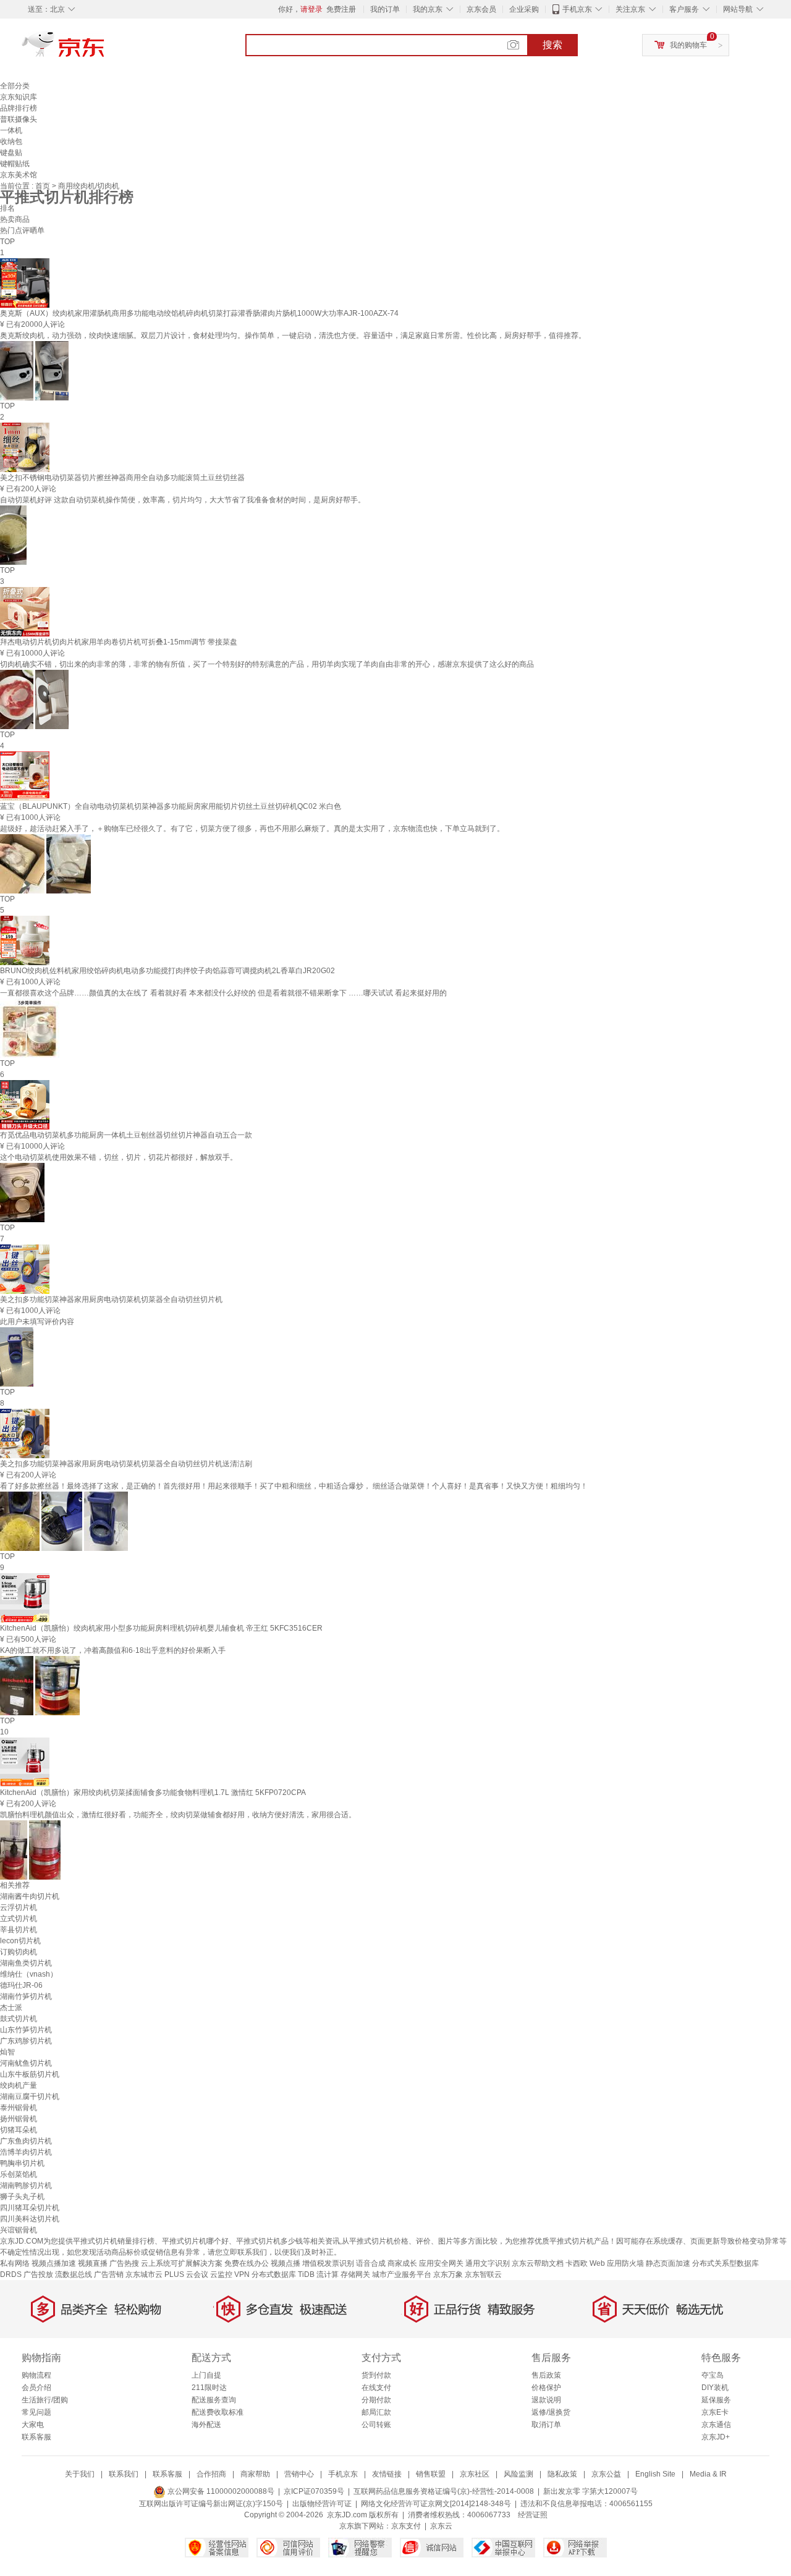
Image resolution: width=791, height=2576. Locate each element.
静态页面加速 (668, 2263)
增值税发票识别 (328, 2263)
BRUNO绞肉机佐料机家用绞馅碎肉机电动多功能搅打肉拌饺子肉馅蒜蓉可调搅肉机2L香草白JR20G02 (167, 971)
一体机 (11, 130)
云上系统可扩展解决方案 (182, 2263)
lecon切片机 (20, 1941)
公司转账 (376, 2425)
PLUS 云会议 (186, 2274)
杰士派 (11, 2008)
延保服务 (716, 2400)
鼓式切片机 (19, 2019)
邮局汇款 (376, 2412)
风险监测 (518, 2474)
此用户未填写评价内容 (37, 1322)
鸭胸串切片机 (22, 2163)
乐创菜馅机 (19, 2174)
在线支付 (376, 2388)
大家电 (33, 2425)
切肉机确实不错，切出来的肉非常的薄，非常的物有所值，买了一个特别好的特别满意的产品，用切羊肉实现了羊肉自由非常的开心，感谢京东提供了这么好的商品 (267, 664)
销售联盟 (431, 2474)
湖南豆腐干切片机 (30, 2097)
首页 (44, 186)
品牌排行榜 (19, 108)
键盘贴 (11, 153)
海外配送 (206, 2425)
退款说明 (546, 2400)
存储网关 (355, 2274)
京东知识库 (19, 97)
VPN (242, 2274)
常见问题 (36, 2412)
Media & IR (708, 2474)
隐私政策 (562, 2474)
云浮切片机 (19, 1907)
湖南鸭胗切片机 (26, 2185)
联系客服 (36, 2437)
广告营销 (109, 2274)
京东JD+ (716, 2437)
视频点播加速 (54, 2263)
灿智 (7, 2052)
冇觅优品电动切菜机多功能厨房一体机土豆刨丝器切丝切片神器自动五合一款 (126, 1135)
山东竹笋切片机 (26, 2030)
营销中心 (299, 2474)
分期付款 (376, 2400)
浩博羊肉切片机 (26, 2152)
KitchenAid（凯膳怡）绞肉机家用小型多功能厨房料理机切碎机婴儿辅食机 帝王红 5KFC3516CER (161, 1628)
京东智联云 (483, 2274)
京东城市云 (144, 2274)
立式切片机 (19, 1919)
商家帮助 (255, 2474)
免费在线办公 (247, 2263)
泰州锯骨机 (19, 2108)
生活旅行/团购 (45, 2400)
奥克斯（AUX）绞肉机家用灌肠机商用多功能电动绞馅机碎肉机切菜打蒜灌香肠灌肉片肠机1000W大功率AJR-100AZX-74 (199, 313)
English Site (655, 2474)
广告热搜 (124, 2263)
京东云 (441, 2526)
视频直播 (93, 2263)
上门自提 (206, 2375)
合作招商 (211, 2474)
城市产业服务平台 (402, 2274)
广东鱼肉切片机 (26, 2141)
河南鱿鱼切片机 (26, 2063)
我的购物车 (688, 45)
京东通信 (716, 2425)
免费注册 (341, 9)
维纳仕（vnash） (29, 1974)
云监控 (221, 2274)
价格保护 (546, 2388)
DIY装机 (715, 2388)
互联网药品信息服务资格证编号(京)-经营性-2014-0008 (444, 2491)
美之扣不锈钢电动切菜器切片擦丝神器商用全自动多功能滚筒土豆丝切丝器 (122, 478)
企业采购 (524, 9)
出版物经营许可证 (322, 2504)
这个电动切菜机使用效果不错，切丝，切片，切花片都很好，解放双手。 (119, 1157)
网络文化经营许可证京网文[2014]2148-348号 (436, 2504)
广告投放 (38, 2274)
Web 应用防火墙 (617, 2263)
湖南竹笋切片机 (26, 1996)
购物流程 (36, 2375)
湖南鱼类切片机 (26, 1963)
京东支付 (406, 2526)
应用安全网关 (441, 2263)
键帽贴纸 (15, 164)
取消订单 (546, 2425)
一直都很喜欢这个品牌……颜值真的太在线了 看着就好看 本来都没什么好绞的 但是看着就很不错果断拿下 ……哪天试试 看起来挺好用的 (223, 993)
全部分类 (15, 86)
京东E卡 (715, 2412)
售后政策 (546, 2375)
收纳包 (11, 141)
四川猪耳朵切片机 (30, 2208)
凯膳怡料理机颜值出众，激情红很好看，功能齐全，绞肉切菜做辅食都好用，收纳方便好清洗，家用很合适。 (178, 1815)
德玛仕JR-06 (21, 1985)
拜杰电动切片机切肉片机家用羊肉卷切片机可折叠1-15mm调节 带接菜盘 (119, 642)
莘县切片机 (19, 1930)
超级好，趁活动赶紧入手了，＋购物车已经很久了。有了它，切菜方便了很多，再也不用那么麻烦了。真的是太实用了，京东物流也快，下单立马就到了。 (252, 829)
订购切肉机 (19, 1952)
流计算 (328, 2274)
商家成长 (402, 2263)
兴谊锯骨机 (19, 2230)
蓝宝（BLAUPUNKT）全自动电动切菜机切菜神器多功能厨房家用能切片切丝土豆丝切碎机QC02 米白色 (171, 806)
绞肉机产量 (19, 2085)
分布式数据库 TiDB (283, 2274)
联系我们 (124, 2474)
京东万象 (448, 2274)
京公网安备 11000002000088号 (220, 2491)
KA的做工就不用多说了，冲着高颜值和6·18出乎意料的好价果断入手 (113, 1650)
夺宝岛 (713, 2375)
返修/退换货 (551, 2412)
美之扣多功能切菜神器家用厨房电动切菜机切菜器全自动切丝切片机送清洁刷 (126, 1464)
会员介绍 (36, 2388)
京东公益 (606, 2474)
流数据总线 (74, 2274)
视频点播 (286, 2263)
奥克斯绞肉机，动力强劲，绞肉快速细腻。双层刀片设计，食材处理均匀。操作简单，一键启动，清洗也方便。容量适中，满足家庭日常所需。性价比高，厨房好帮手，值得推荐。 (293, 336)
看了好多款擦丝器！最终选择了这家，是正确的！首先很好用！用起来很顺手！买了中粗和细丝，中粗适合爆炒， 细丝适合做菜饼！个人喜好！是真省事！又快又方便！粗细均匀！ (294, 1486)
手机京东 (577, 9)
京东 (105, 49)
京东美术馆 (19, 175)
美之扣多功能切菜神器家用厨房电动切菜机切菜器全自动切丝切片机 (111, 1299)
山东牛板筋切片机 (30, 2074)
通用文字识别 (488, 2263)
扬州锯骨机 (19, 2119)
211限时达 (209, 2388)
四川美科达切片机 (30, 2219)
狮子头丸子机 (22, 2197)
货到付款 (376, 2375)
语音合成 (371, 2263)
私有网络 (15, 2263)
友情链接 (387, 2474)
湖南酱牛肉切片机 (30, 1896)
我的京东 (428, 9)
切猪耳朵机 (19, 2130)
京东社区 (475, 2474)
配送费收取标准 (218, 2412)
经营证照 (533, 2515)
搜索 (552, 45)
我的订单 (385, 9)
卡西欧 (577, 2263)
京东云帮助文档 (538, 2263)
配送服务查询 (214, 2400)
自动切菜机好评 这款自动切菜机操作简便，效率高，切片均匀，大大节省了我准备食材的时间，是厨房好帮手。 (183, 500)
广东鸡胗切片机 (26, 2041)
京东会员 (481, 9)
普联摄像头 (19, 119)
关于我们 (80, 2474)
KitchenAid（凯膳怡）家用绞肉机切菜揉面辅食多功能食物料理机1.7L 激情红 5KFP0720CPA (153, 1793)
